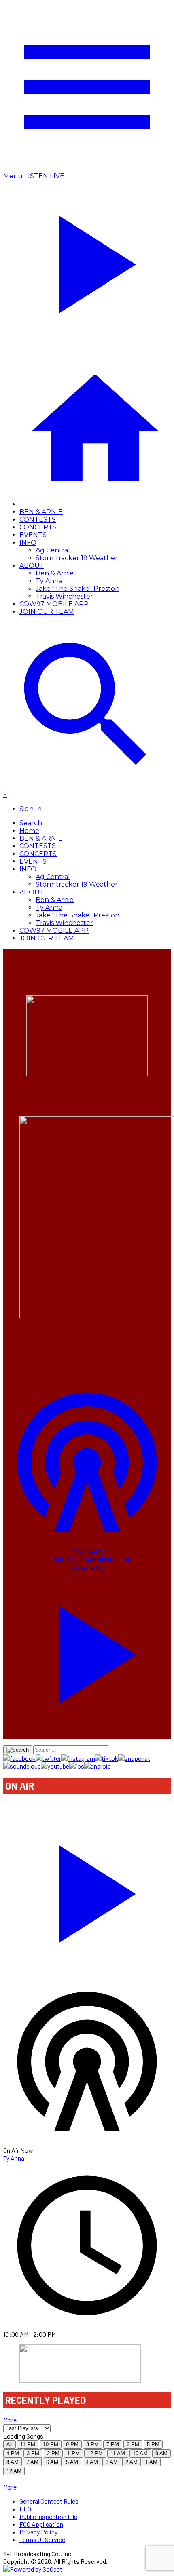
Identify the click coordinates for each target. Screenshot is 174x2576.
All (10, 2444)
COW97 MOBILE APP (54, 604)
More (10, 2420)
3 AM (112, 2462)
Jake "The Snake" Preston (77, 589)
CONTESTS (38, 520)
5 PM (153, 2444)
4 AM (92, 2462)
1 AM (151, 2462)
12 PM (95, 2453)
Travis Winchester (64, 596)
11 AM (118, 2453)
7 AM (32, 2462)
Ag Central (53, 550)
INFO (28, 543)
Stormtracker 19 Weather (77, 558)
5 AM (72, 2462)
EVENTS (33, 535)
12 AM (14, 2471)
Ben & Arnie (55, 573)
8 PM (92, 2444)
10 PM (51, 2444)
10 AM (140, 2453)
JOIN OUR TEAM (47, 612)
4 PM (13, 2453)
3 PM (33, 2453)
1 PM (73, 2453)
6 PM (133, 2444)
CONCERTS (38, 527)
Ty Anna (49, 581)
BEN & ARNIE (41, 512)
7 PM (113, 2444)
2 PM (53, 2453)
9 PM (72, 2444)
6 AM (52, 2462)
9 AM (161, 2453)
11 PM (28, 2444)
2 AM (132, 2462)
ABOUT (32, 566)
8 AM (13, 2462)
